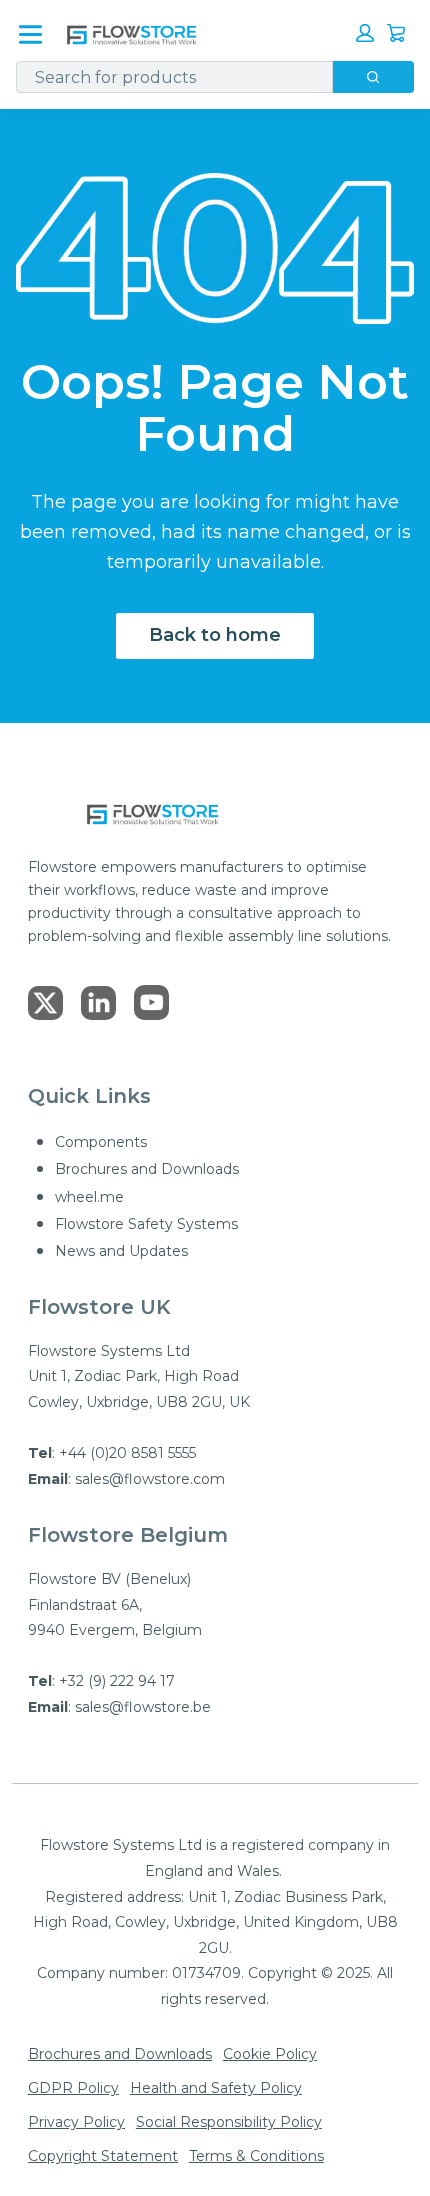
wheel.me (89, 1197)
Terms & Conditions (256, 2156)
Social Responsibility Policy (229, 2122)
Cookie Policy (270, 2054)
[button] (365, 33)
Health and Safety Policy (216, 2088)
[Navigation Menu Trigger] (30, 34)
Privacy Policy (76, 2122)
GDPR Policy (73, 2088)
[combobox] (166, 77)
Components (101, 1142)
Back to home (215, 635)
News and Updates (121, 1251)
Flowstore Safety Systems (146, 1224)
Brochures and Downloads (147, 1169)
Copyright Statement (103, 2156)
